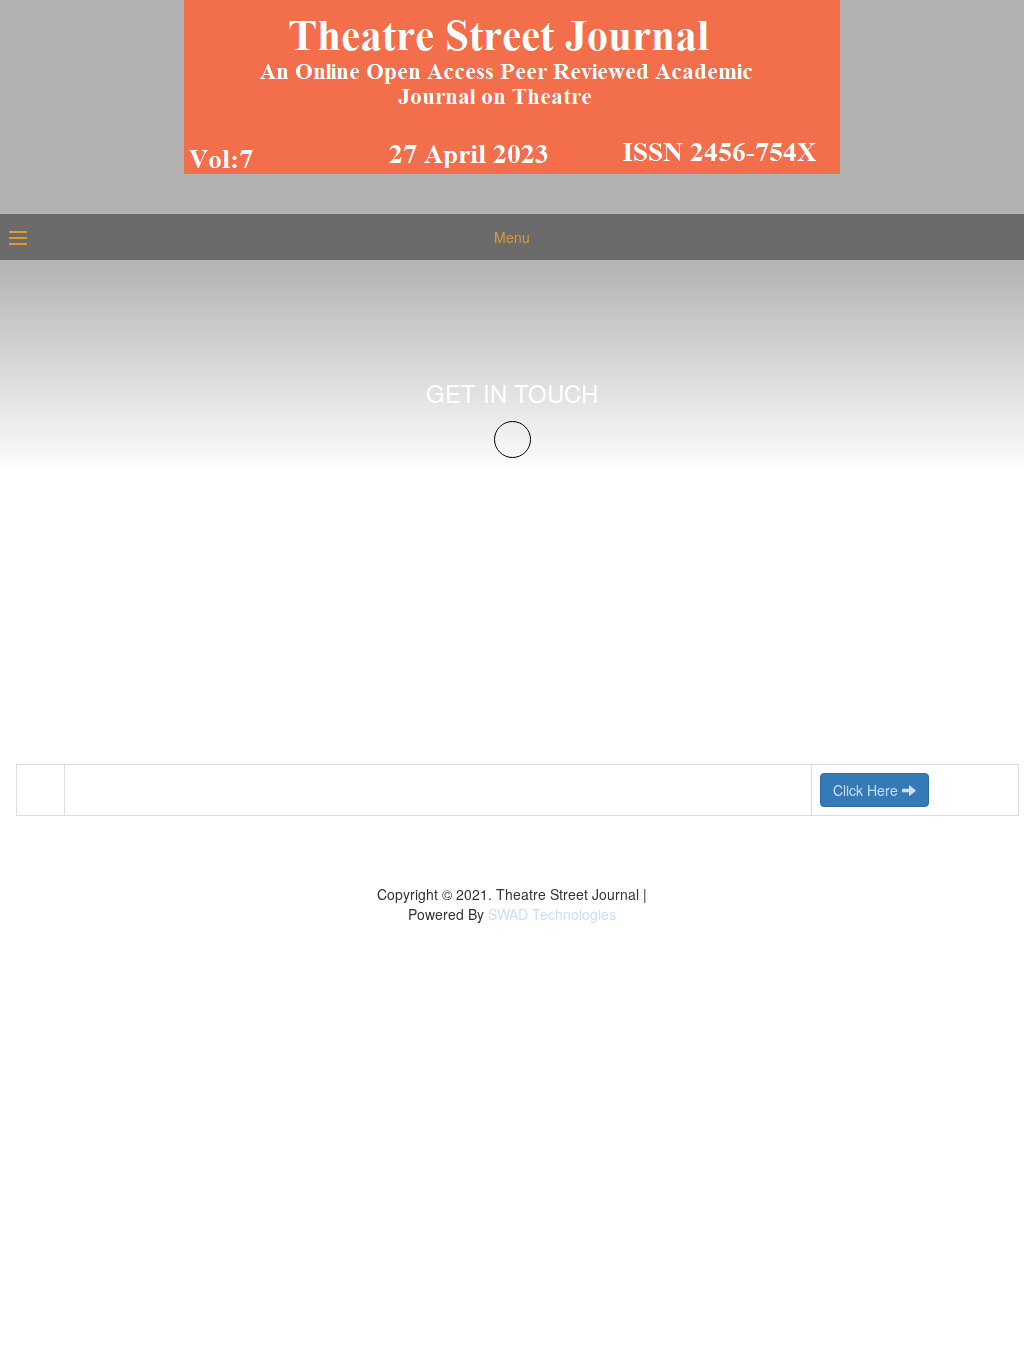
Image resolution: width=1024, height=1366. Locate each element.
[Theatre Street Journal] (512, 85)
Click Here (867, 790)
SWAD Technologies (552, 914)
